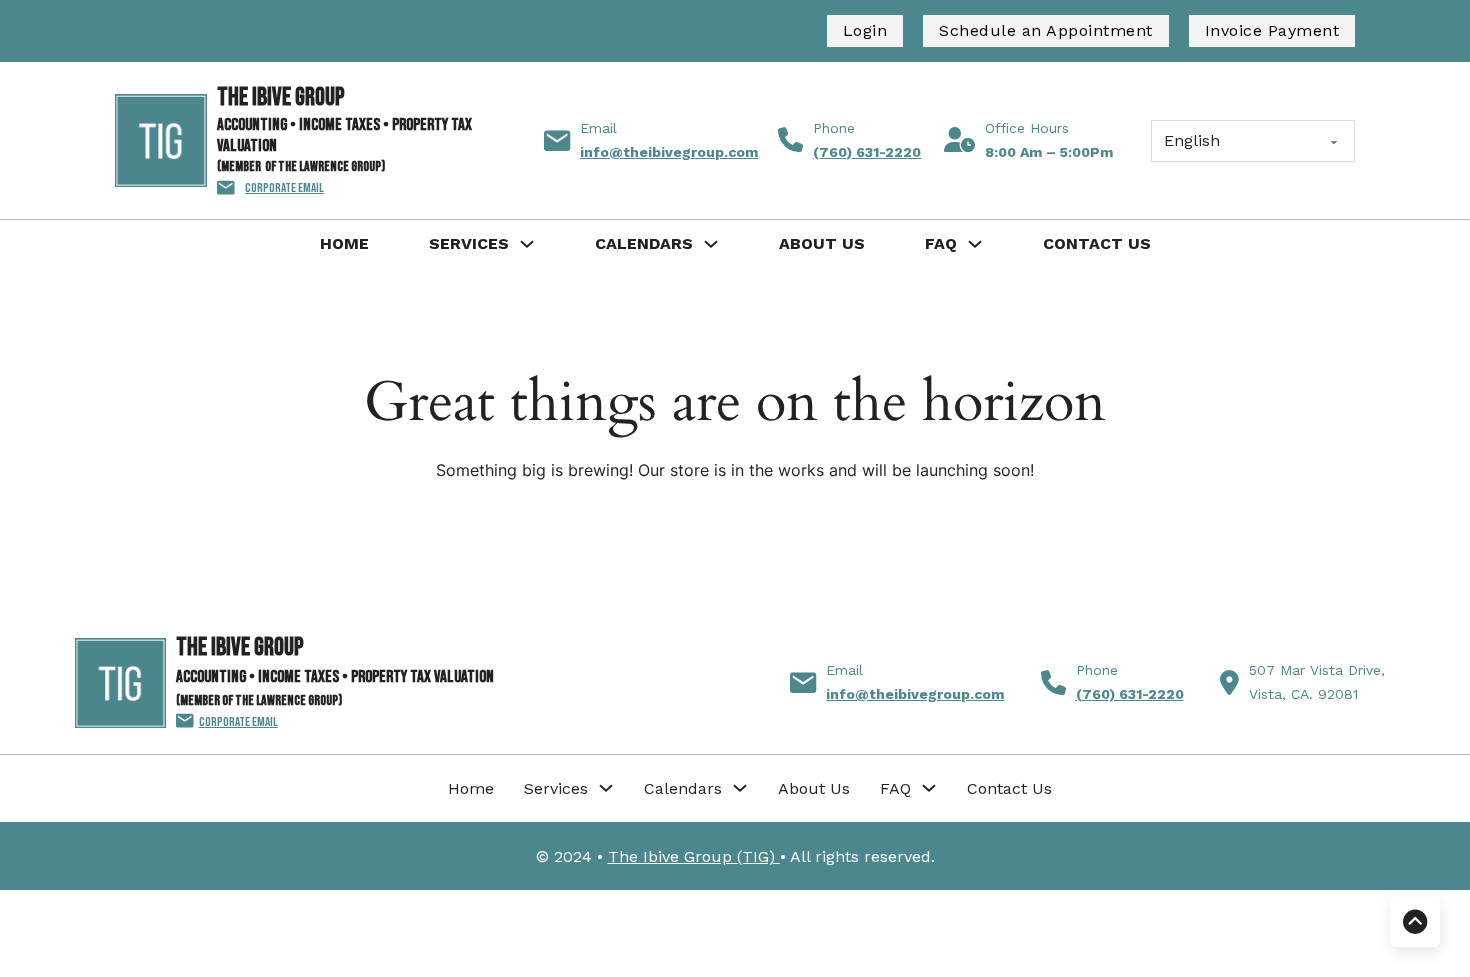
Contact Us (1097, 243)
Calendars (644, 243)
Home (344, 243)
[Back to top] (1415, 922)
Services (469, 243)
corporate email (284, 188)
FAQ (941, 243)
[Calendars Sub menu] (711, 244)
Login (865, 30)
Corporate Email (238, 722)
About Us (822, 243)
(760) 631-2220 (867, 152)
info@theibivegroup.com (669, 152)
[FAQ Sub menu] (975, 244)
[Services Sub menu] (527, 244)
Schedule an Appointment (1046, 30)
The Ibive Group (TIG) (694, 856)
